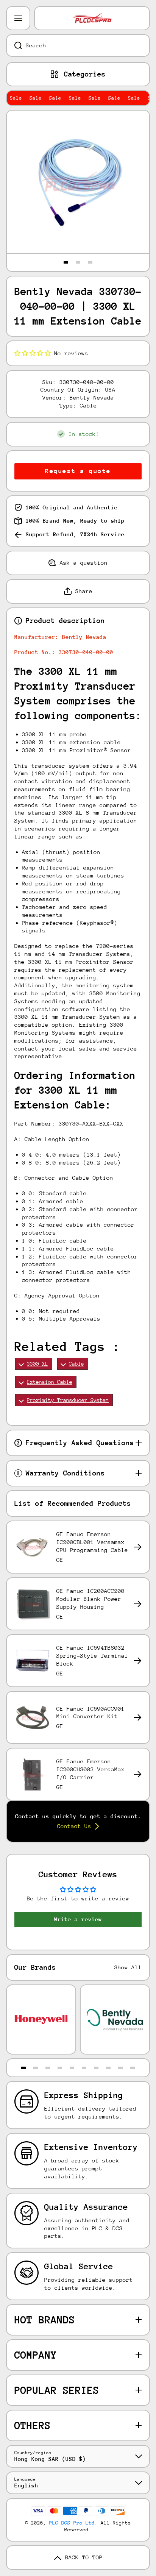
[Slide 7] (96, 2068)
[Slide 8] (108, 2068)
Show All (128, 1967)
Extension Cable (50, 1382)
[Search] (14, 45)
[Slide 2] (78, 262)
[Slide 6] (84, 2068)
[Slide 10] (133, 2068)
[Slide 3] (90, 262)
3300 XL (37, 1364)
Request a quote (78, 471)
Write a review (78, 1919)
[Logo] (92, 18)
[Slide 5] (72, 2068)
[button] (33, 353)
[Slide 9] (120, 2068)
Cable (76, 1364)
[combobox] (78, 45)
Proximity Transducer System (68, 1400)
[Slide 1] (66, 262)
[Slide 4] (60, 2068)
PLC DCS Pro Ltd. (73, 2523)
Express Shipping (84, 2095)
